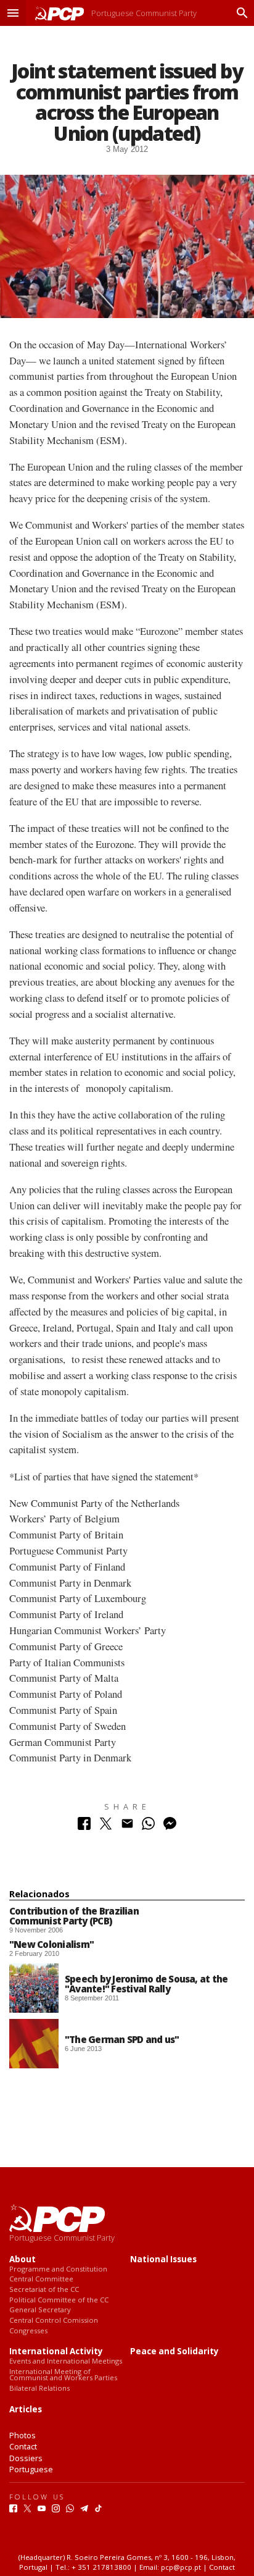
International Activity (56, 2352)
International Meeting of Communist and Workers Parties (63, 2375)
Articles (26, 2410)
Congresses (28, 2331)
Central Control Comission (54, 2321)
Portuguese (31, 2469)
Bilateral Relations (39, 2389)
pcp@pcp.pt (181, 2567)
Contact (23, 2446)
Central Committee (41, 2279)
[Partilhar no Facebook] (84, 1827)
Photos (23, 2435)
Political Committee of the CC (59, 2300)
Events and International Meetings (66, 2361)
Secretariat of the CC (44, 2290)
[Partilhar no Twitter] (106, 1827)
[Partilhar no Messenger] (170, 1827)
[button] (13, 13)
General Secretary (40, 2310)
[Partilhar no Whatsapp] (148, 1827)
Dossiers (26, 2458)
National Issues (163, 2259)
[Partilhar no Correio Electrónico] (127, 1827)
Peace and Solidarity (174, 2352)
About (23, 2259)
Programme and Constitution (58, 2269)
